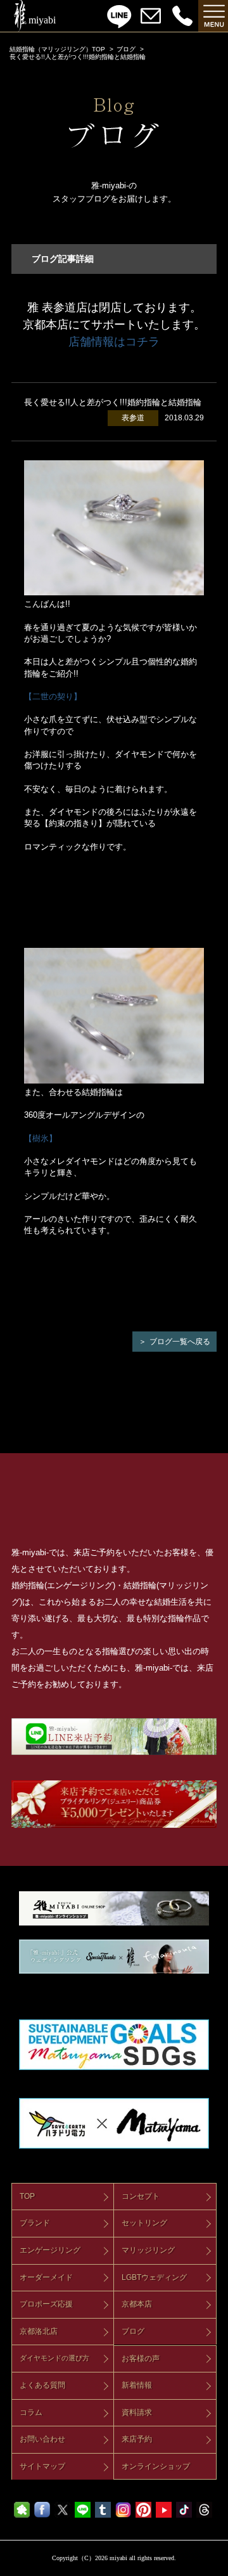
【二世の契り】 (53, 696)
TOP (27, 2196)
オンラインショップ (156, 2466)
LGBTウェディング (154, 2277)
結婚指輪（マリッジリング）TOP (57, 49)
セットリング (144, 2223)
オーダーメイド (46, 2277)
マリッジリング (148, 2250)
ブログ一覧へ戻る (180, 1342)
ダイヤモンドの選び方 (54, 2358)
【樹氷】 (41, 1138)
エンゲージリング (50, 2250)
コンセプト (141, 2196)
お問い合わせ (42, 2439)
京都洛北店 (39, 2331)
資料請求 (137, 2412)
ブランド (35, 2223)
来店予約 (137, 2439)
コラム (31, 2412)
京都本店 (137, 2304)
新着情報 (137, 2385)
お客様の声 (141, 2359)
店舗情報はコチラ (114, 342)
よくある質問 (42, 2385)
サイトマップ (42, 2466)
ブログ (126, 49)
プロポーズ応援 (46, 2304)
